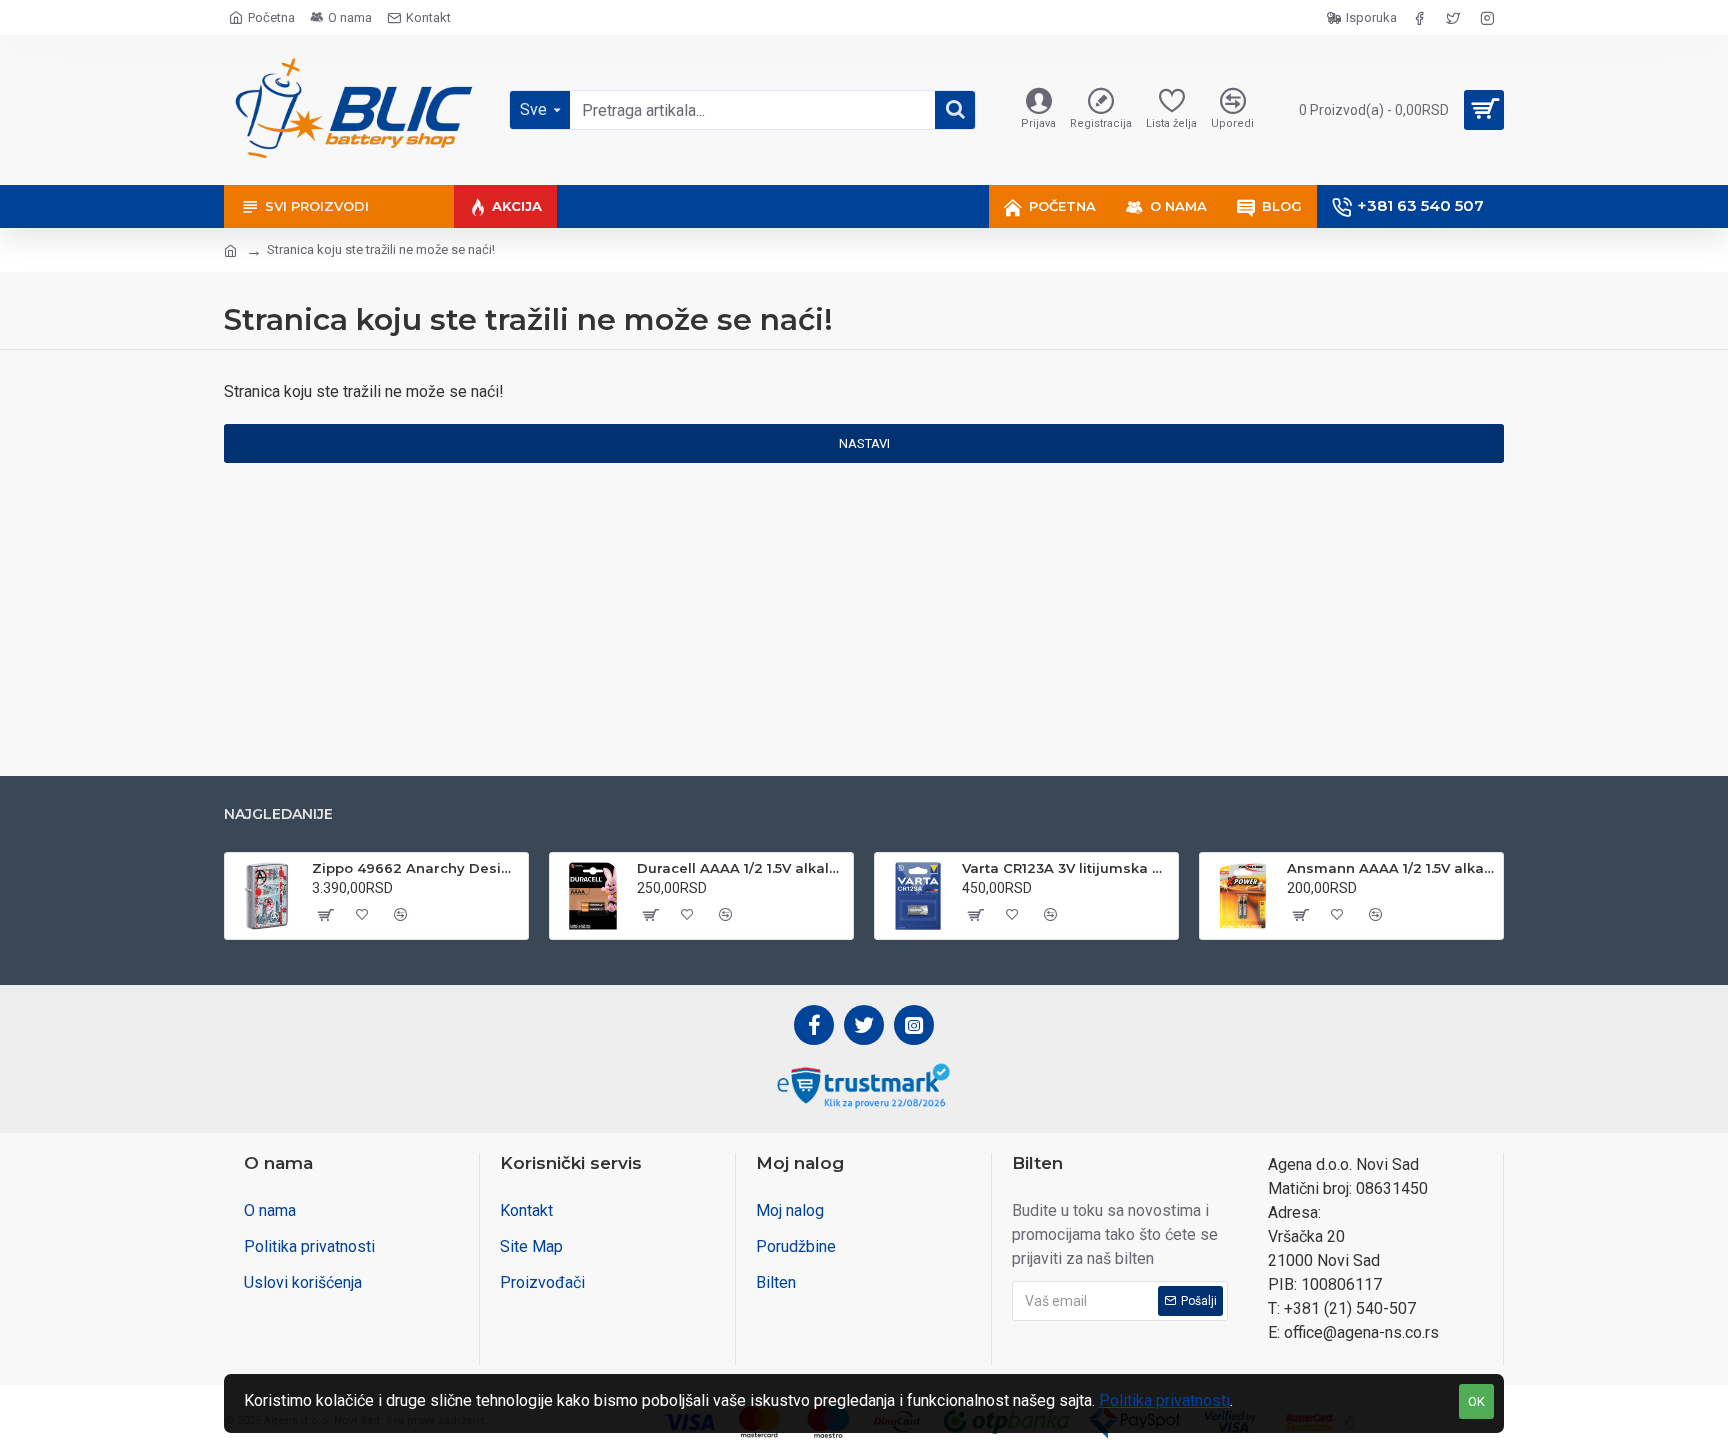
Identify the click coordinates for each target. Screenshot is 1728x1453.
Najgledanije (278, 814)
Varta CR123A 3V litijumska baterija (1066, 868)
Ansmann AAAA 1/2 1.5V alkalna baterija (1391, 868)
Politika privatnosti (1164, 1400)
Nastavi (864, 443)
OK (1476, 1401)
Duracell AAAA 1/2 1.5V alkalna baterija (741, 868)
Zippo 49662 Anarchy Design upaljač (416, 868)
